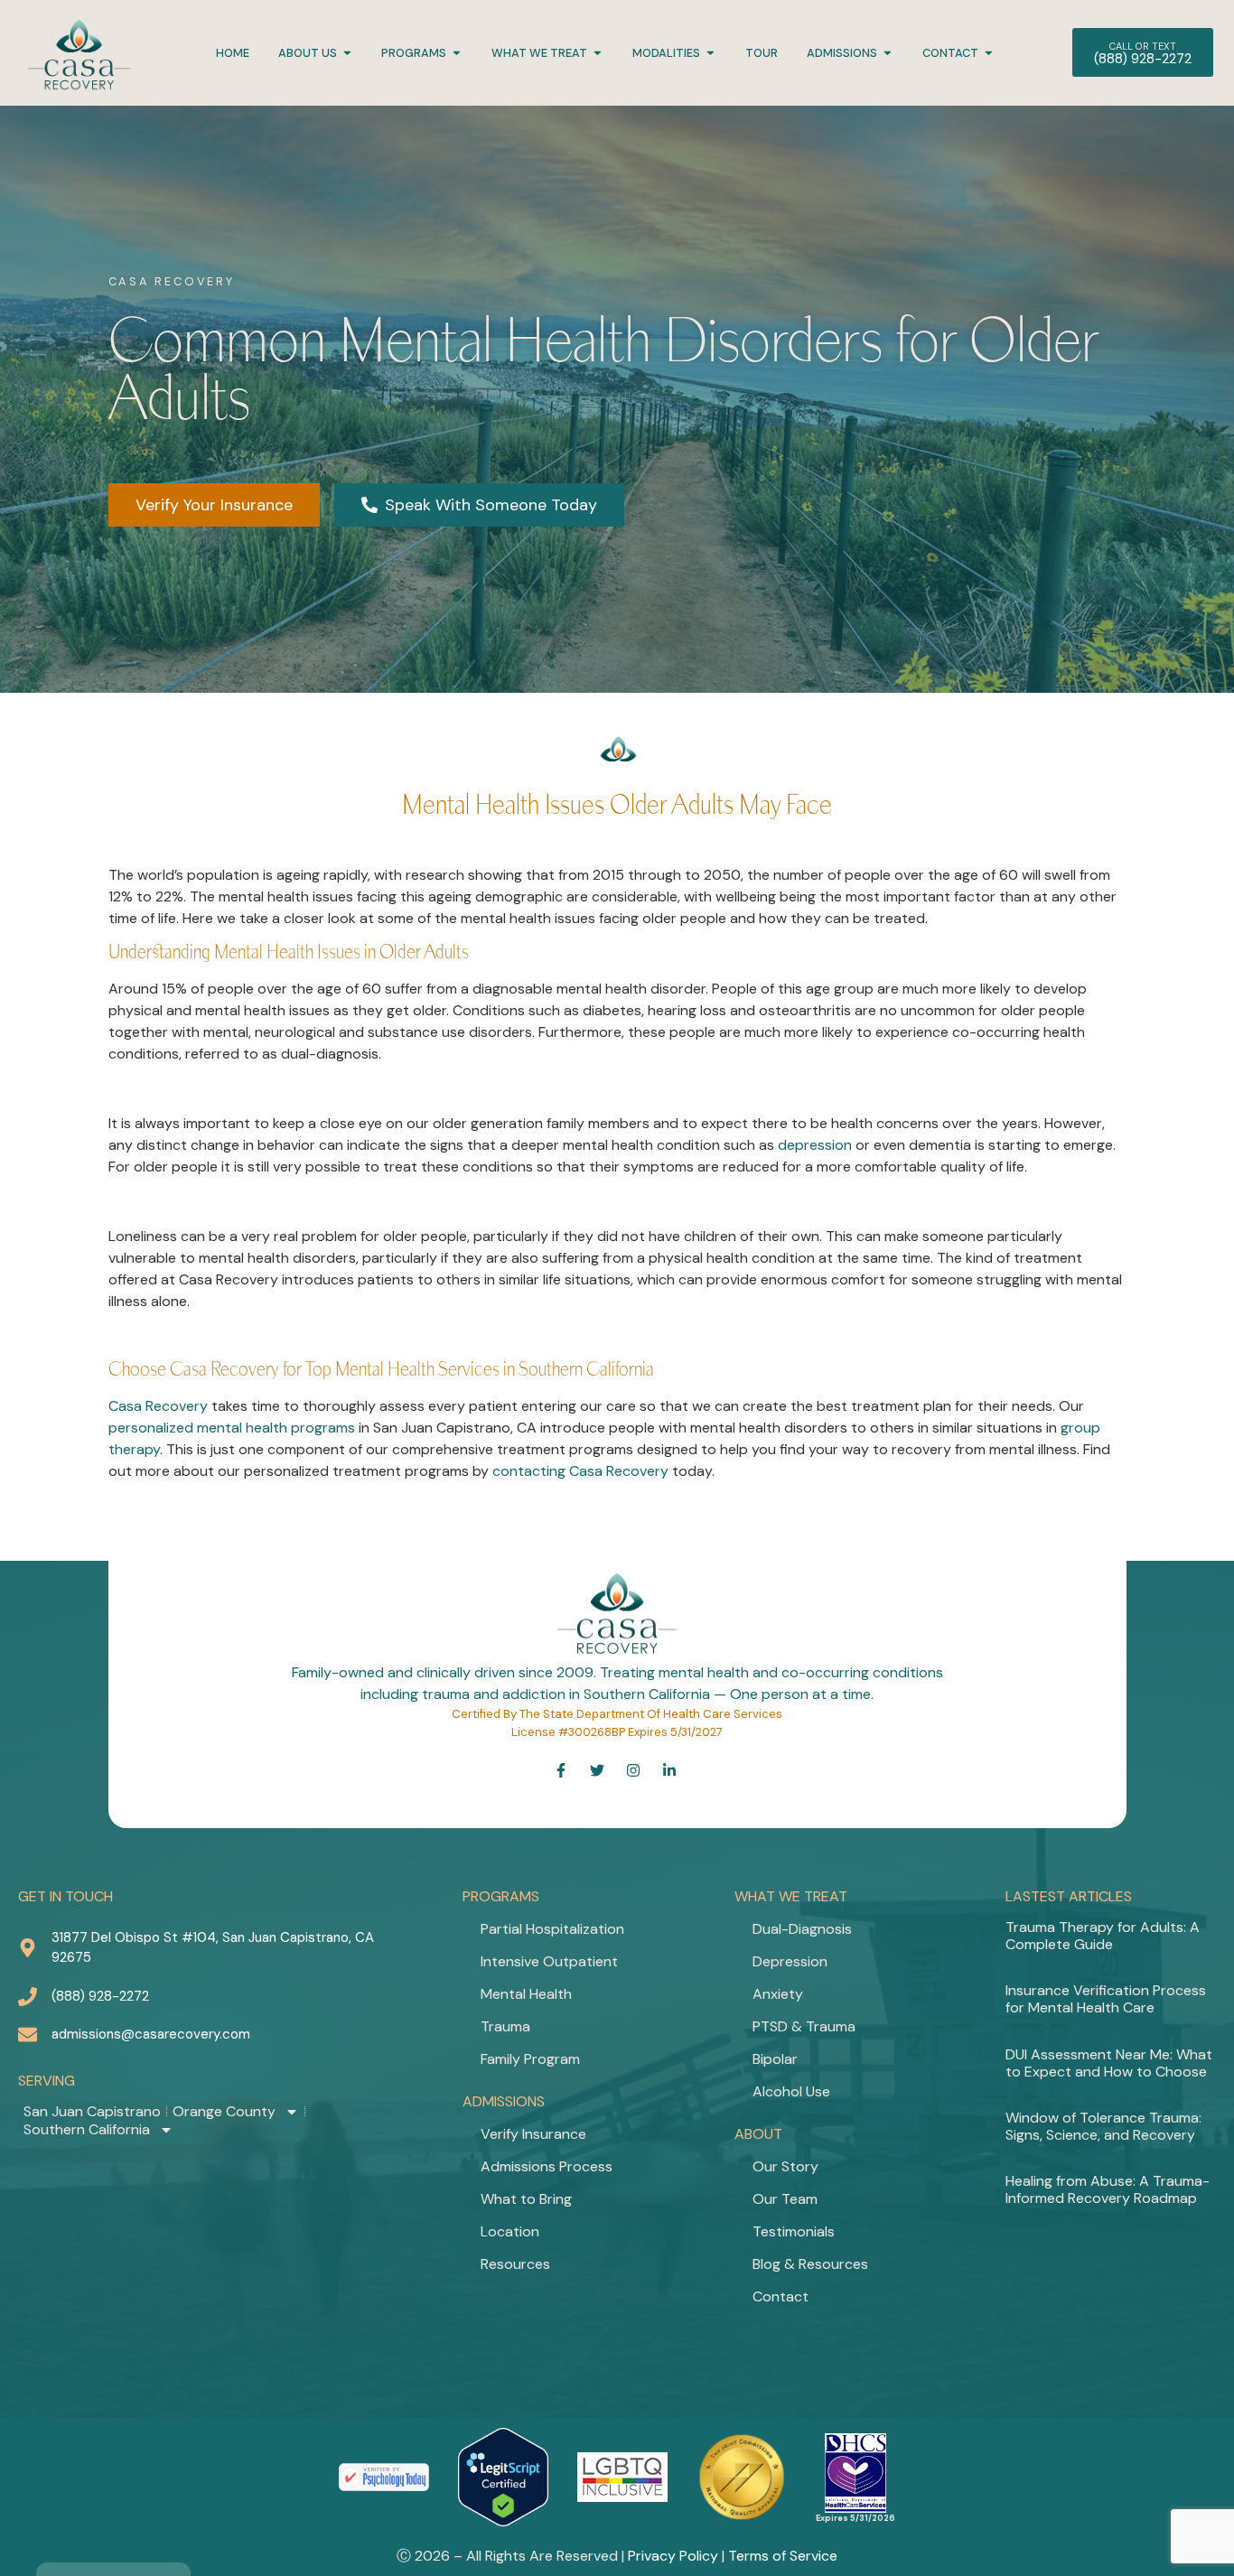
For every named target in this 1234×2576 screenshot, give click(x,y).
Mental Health (526, 1994)
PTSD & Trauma (804, 2026)
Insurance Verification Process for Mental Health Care (1106, 1999)
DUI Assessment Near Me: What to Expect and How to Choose (1109, 2063)
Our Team (785, 2199)
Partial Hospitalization (552, 1929)
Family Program (530, 2059)
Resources (515, 2264)
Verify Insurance (533, 2134)
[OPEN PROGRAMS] (457, 53)
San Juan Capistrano (92, 2112)
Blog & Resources (810, 2264)
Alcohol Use (791, 2091)
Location (510, 2231)
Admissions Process (547, 2166)
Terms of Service (783, 2556)
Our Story (785, 2166)
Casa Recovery (158, 1406)
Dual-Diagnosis (802, 1929)
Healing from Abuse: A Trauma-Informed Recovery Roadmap (1108, 2189)
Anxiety (778, 1994)
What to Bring (526, 2199)
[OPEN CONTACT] (989, 53)
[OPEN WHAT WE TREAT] (598, 53)
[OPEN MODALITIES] (710, 53)
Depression (790, 1961)
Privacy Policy (673, 2556)
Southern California (87, 2130)
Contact (781, 2296)
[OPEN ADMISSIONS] (888, 53)
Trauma (505, 2026)
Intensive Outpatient (549, 1961)
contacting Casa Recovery (580, 1471)
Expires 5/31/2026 (855, 2518)
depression (815, 1145)
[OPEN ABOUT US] (347, 53)
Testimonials (794, 2231)
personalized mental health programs (232, 1428)
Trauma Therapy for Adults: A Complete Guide (1103, 1936)
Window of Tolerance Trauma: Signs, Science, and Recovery (1103, 2126)
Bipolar (775, 2059)
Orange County (224, 2112)
